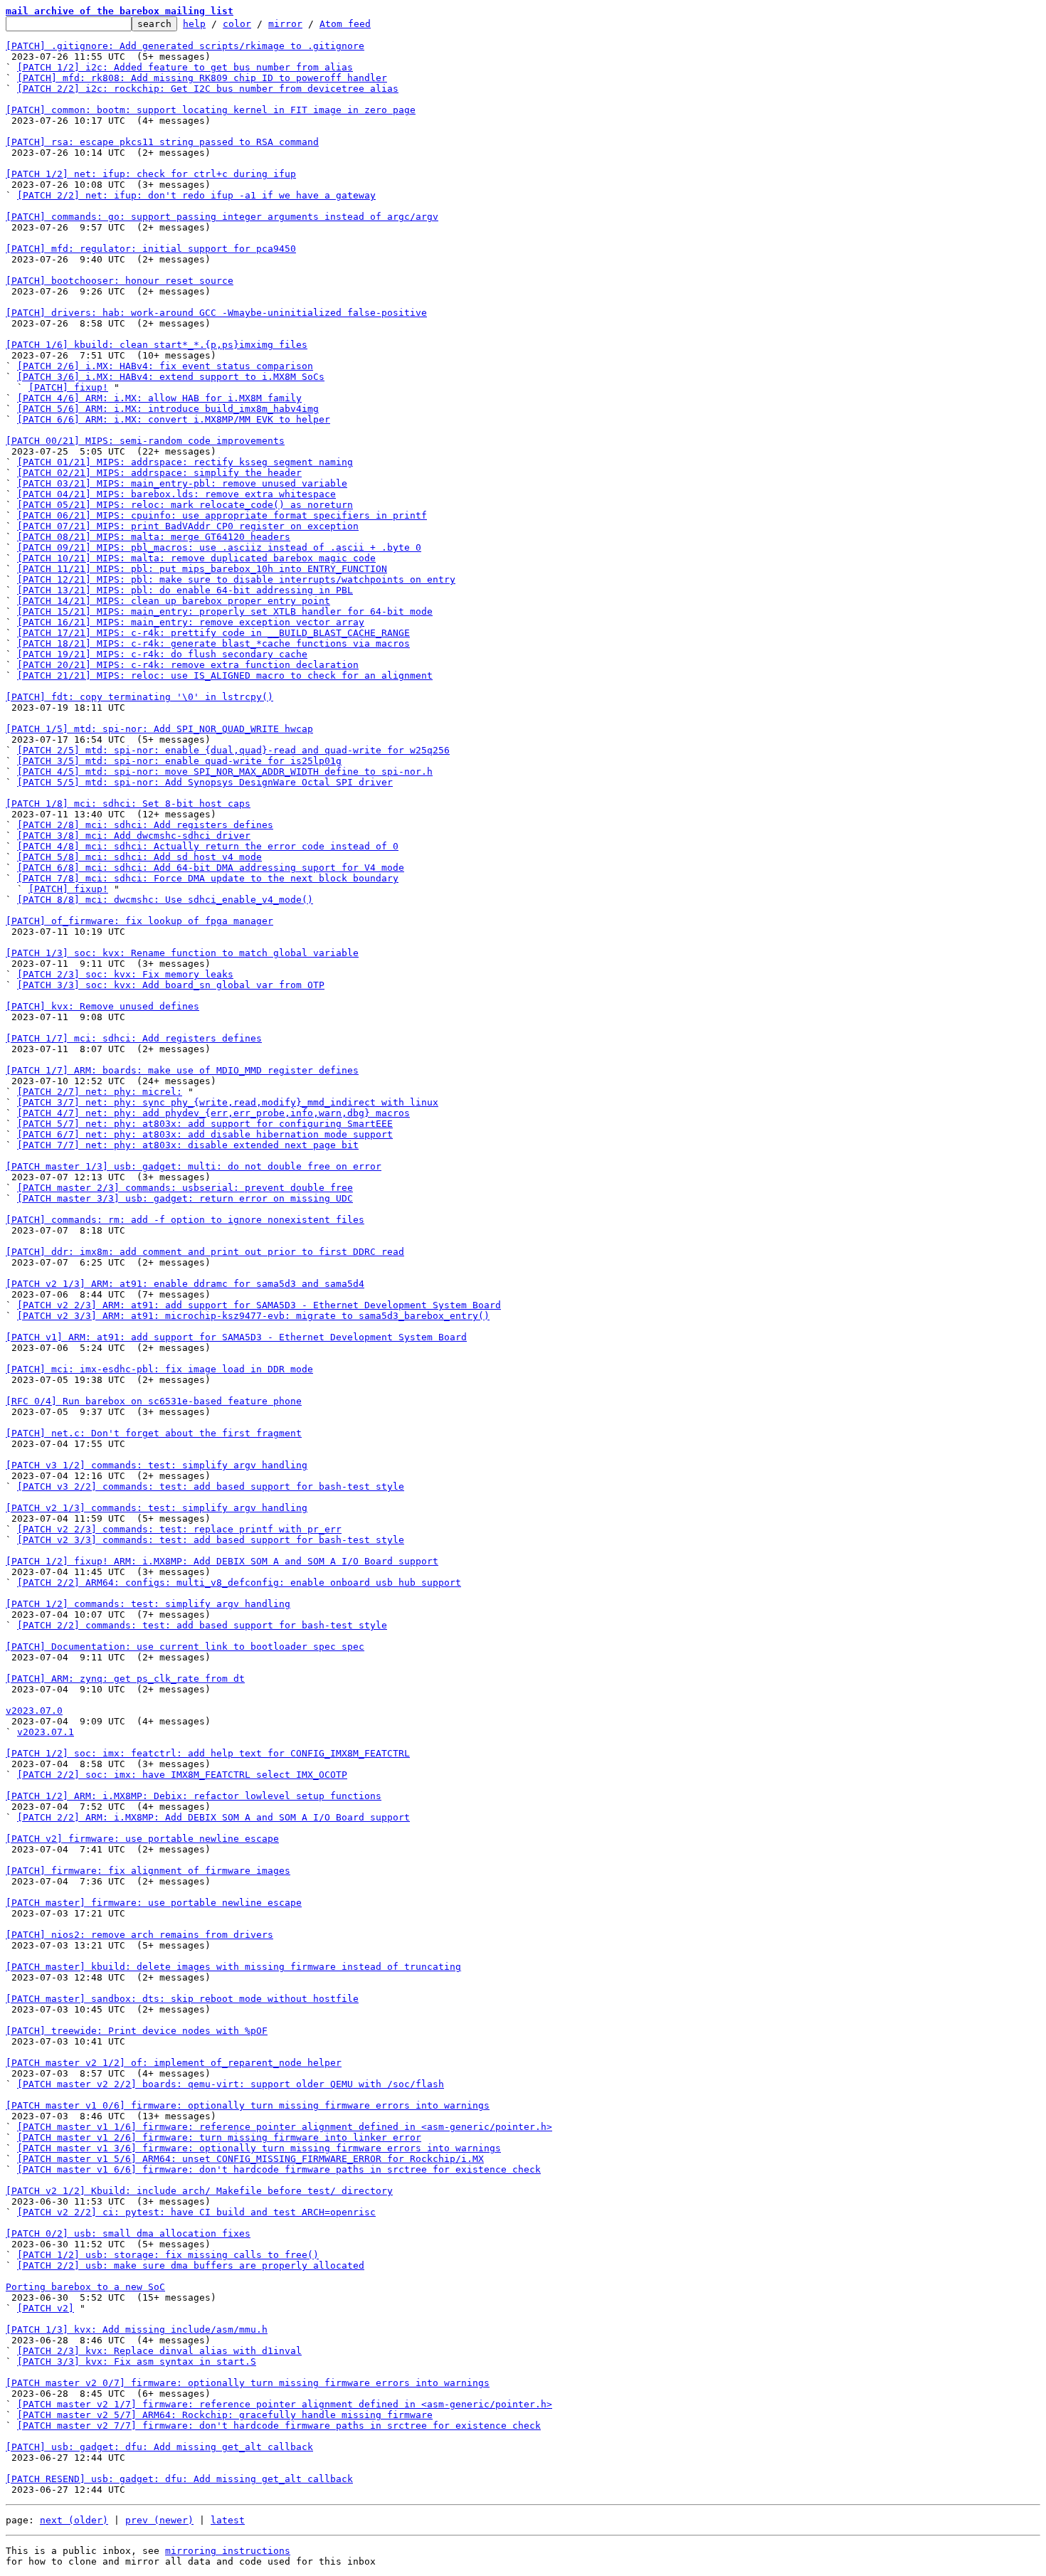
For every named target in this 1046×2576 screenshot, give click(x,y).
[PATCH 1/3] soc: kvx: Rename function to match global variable (182, 953)
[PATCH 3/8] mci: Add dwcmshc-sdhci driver (134, 836)
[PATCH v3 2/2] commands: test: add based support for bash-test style (211, 1486)
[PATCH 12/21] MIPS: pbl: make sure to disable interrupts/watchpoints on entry (236, 579)
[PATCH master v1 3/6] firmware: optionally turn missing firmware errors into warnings (259, 2148)
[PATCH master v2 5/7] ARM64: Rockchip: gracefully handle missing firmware (225, 2415)
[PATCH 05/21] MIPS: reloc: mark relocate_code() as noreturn (185, 505)
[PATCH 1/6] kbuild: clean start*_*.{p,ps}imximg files (157, 345)
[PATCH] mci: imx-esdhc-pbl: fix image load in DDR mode (159, 1369)
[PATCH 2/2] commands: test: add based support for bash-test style (202, 1625)
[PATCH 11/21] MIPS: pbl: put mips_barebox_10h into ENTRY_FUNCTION (202, 569)
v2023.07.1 (46, 1732)
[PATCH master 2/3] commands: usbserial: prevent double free (185, 1188)
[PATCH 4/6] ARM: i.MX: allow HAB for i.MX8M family (159, 398)
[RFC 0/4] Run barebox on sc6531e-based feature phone (154, 1401)
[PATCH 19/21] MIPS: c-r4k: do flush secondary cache (162, 654)
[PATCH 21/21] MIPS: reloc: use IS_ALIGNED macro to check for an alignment (225, 675)
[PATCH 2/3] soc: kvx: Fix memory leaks (125, 974)
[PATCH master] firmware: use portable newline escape (154, 1903)
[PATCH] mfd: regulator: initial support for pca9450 (151, 249)
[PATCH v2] (46, 2308)
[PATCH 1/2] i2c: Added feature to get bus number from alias (185, 67)
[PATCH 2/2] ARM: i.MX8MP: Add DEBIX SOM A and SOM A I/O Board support (213, 1817)
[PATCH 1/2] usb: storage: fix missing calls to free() (168, 2255)
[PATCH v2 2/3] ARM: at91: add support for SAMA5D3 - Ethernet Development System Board (259, 1305)
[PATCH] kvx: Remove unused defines (102, 1006)
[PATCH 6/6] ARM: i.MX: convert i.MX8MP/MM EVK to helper (174, 419)
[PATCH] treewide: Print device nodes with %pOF (137, 2031)
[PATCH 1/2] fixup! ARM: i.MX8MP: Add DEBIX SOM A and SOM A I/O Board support (222, 1561)
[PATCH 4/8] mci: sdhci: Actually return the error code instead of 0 (208, 846)
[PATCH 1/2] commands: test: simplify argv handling (148, 1604)
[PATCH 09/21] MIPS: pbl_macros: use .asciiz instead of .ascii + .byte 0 (219, 547)
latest (228, 2520)
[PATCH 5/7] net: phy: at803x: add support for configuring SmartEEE (205, 1124)
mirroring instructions (228, 2551)
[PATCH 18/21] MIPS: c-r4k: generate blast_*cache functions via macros (213, 643)
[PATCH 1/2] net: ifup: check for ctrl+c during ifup (151, 174)
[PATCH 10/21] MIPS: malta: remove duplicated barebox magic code (196, 558)
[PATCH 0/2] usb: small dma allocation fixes (128, 2233)
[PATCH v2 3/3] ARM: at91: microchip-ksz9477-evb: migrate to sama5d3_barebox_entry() (253, 1316)
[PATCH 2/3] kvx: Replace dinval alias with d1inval (159, 2351)
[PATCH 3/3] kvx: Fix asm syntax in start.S (137, 2362)
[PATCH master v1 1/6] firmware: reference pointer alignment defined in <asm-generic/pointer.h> (285, 2127)
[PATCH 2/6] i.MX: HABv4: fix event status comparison (165, 366)
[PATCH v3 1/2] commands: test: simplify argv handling (157, 1465)
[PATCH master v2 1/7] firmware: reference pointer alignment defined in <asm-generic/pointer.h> (285, 2404)
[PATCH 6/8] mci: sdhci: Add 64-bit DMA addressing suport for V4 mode (211, 868)
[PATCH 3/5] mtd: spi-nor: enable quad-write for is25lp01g (179, 761)
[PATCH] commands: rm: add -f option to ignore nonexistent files (185, 1220)
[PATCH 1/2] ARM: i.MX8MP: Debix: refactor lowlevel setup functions (194, 1796)
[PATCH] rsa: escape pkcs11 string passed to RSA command (162, 142)
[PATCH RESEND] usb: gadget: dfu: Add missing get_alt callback (179, 2479)
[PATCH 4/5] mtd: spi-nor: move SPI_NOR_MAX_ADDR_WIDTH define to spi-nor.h (225, 772)
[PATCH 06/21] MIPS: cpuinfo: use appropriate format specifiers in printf (222, 515)
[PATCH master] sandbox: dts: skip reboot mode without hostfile (182, 1999)
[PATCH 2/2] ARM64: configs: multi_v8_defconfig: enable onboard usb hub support (239, 1583)
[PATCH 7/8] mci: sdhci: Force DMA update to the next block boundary (208, 878)
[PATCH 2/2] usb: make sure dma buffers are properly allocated (191, 2265)
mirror (285, 24)
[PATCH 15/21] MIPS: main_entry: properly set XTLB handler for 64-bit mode (225, 611)
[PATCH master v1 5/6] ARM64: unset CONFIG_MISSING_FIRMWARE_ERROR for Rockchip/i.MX (250, 2159)
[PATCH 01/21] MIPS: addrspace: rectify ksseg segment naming (185, 462)
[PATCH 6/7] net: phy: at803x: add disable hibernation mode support (205, 1134)
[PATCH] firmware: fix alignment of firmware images (148, 1871)
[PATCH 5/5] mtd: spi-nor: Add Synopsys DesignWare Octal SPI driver (205, 782)
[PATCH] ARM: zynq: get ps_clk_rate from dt (125, 1679)
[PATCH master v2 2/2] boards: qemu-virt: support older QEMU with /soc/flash (231, 2084)
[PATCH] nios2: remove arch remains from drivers (139, 1935)
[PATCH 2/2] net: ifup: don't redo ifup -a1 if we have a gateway (196, 195)
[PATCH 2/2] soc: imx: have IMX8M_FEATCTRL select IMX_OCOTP (182, 1775)
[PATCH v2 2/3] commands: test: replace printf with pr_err (179, 1529)
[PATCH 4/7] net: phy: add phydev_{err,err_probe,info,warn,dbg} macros (213, 1113)
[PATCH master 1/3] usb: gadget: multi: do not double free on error (194, 1166)
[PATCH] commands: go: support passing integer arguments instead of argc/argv (222, 217)
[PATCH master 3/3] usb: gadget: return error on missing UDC (185, 1198)
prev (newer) (159, 2520)
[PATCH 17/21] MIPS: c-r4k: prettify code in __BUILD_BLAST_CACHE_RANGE (213, 633)
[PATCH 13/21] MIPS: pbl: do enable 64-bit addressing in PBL (185, 590)
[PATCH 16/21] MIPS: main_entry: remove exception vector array (191, 622)
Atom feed (345, 24)
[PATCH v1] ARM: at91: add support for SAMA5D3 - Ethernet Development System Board (236, 1337)
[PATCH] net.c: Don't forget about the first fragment (154, 1433)
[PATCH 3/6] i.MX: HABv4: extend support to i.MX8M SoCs (171, 377)
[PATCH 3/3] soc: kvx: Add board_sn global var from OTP (171, 985)
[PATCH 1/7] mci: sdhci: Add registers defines (134, 1038)
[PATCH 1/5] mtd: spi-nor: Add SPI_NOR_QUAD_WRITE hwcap (159, 729)
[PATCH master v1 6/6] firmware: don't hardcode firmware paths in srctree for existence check (279, 2169)
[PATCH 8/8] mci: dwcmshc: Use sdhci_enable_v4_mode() (165, 900)
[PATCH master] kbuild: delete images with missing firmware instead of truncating (233, 1967)
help (194, 24)
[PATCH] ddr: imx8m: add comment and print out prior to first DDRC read (205, 1252)
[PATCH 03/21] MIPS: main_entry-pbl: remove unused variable (182, 483)
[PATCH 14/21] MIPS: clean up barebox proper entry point (174, 601)
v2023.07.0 (34, 1711)
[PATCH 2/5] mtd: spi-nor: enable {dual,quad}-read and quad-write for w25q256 (233, 750)
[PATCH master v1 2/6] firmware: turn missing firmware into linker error (219, 2137)
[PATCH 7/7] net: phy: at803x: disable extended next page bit (188, 1145)
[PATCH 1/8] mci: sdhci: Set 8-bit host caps (128, 804)
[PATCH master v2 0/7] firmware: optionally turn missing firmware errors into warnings (248, 2383)
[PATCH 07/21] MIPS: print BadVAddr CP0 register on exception (188, 526)
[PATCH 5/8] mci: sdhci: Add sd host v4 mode (139, 857)
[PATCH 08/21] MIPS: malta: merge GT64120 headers (154, 537)
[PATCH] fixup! (68, 387)
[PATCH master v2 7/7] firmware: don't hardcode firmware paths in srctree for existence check (279, 2426)
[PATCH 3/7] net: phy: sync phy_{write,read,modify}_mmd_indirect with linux (228, 1102)
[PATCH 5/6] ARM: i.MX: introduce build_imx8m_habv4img (168, 409)
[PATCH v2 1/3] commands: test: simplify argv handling (157, 1508)
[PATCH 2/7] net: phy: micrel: (100, 1092)
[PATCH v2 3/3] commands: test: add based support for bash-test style (211, 1540)
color (237, 24)
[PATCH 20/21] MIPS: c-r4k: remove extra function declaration (188, 665)
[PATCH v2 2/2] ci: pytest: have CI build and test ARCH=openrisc (196, 2212)
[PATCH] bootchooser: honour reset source (120, 281)
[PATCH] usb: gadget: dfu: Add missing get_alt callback (159, 2447)
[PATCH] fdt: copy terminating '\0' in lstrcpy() (139, 697)
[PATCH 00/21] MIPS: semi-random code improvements (145, 441)
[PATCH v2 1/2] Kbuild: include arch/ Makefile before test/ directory (199, 2191)
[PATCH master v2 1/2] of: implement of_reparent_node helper (174, 2063)
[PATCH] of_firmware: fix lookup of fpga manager (139, 921)
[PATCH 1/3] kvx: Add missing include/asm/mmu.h (137, 2329)
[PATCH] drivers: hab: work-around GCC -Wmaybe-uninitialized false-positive (216, 313)
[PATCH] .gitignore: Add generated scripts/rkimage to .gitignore (185, 46)
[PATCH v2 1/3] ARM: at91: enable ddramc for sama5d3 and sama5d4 (185, 1284)
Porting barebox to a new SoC (85, 2287)
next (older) (74, 2520)
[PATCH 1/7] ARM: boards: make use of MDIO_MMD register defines (182, 1070)
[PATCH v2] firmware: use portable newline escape (142, 1839)
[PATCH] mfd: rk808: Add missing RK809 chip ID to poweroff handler (202, 78)
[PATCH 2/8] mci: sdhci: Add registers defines (145, 825)
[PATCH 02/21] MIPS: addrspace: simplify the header (159, 473)
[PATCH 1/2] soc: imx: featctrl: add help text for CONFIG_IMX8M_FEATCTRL (208, 1753)
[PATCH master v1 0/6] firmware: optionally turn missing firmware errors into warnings (248, 2105)
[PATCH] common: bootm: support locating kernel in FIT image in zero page (211, 110)
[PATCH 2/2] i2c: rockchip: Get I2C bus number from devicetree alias (208, 89)
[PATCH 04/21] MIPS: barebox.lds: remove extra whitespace (176, 494)
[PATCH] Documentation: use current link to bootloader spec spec (185, 1647)
